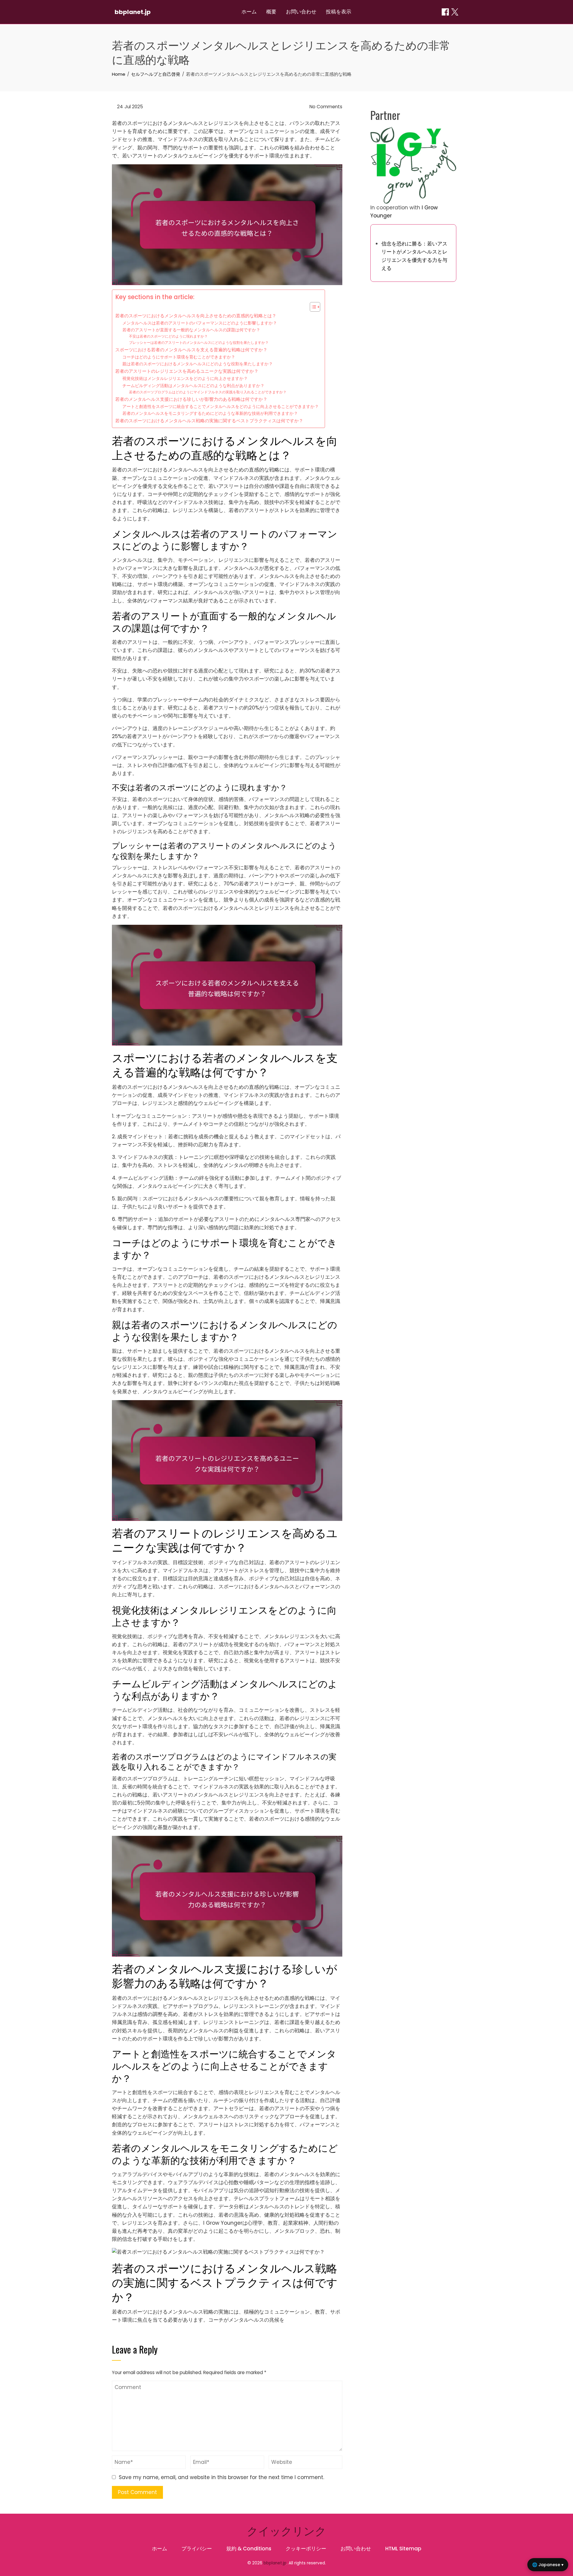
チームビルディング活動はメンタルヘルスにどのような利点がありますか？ (193, 386)
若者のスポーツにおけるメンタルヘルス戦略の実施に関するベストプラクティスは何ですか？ (209, 421)
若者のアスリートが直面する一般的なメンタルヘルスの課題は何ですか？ (191, 330)
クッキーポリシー (306, 2549)
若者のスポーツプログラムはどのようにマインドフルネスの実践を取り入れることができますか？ (208, 392)
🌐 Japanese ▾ (548, 2565)
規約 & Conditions (249, 2549)
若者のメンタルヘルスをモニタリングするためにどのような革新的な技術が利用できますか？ (210, 413)
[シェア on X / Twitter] (455, 12)
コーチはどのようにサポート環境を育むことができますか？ (179, 357)
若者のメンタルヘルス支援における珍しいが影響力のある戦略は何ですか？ (191, 399)
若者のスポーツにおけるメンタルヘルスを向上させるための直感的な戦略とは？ (196, 316)
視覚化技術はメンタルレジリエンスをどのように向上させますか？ (185, 379)
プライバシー (197, 2549)
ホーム (249, 12)
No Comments (325, 107)
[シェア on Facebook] (445, 12)
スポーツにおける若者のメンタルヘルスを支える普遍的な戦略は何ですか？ (191, 350)
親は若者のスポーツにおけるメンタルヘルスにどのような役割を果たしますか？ (198, 364)
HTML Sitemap (403, 2549)
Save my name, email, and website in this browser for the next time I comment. (221, 2477)
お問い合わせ (301, 12)
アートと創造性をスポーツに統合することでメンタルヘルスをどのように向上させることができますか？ (221, 407)
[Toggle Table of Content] (312, 307)
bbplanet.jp (133, 12)
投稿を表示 (339, 12)
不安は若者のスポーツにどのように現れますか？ (168, 336)
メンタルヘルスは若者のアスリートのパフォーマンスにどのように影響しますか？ (200, 323)
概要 (271, 12)
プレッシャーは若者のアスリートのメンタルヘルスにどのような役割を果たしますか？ (199, 343)
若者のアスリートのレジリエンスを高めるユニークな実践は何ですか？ (187, 371)
